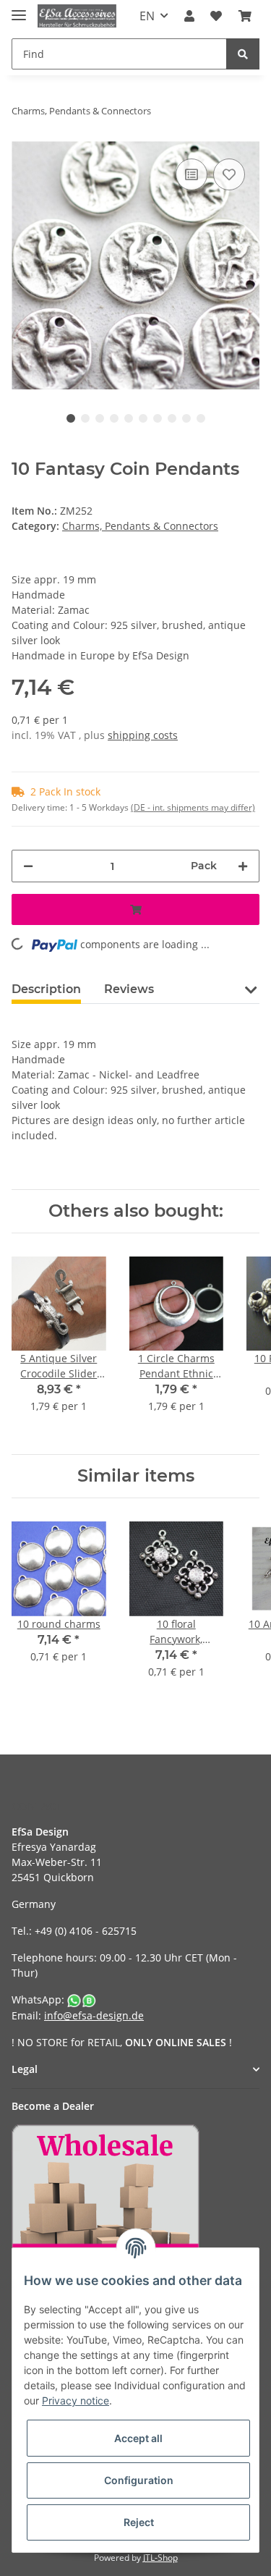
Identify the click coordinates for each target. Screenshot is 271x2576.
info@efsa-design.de (94, 2015)
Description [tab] (46, 989)
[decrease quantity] (28, 866)
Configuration (139, 2480)
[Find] (243, 54)
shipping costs (143, 735)
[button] (189, 16)
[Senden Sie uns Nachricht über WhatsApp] (82, 1999)
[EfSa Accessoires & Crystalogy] (77, 16)
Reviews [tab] (129, 989)
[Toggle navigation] (19, 9)
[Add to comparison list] (192, 174)
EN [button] (147, 16)
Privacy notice (76, 2400)
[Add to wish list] (229, 174)
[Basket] (245, 16)
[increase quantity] (243, 866)
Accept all (138, 2438)
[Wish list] (216, 16)
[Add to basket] (135, 909)
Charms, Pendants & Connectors (140, 526)
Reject (139, 2522)
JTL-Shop (160, 2558)
